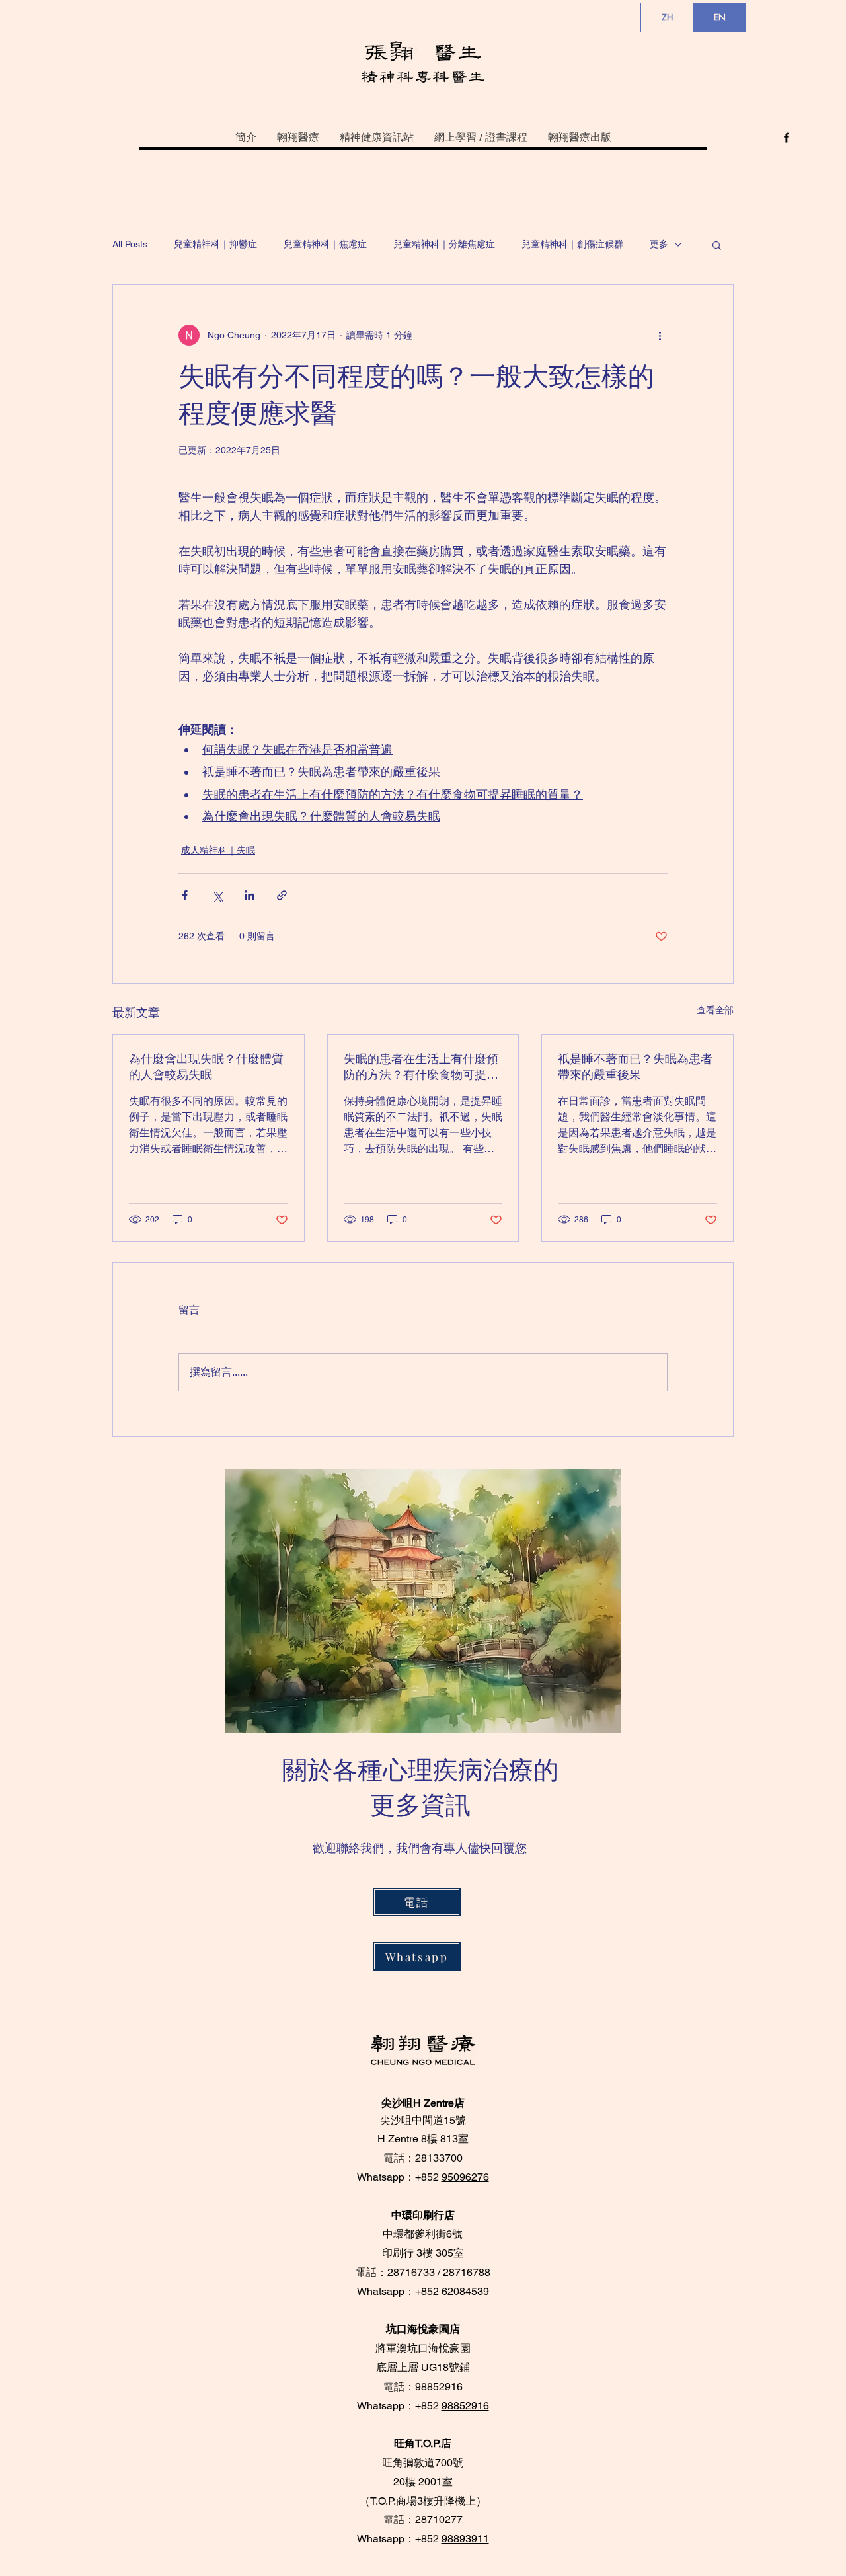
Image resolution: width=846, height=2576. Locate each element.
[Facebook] (787, 137)
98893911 (465, 2539)
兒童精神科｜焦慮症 (325, 244)
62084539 (465, 2291)
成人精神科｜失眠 (218, 850)
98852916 (465, 2406)
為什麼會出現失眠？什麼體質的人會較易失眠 (206, 1067)
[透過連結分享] (282, 895)
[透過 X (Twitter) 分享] (217, 895)
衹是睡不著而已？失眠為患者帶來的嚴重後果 (635, 1067)
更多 (659, 244)
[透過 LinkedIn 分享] (250, 895)
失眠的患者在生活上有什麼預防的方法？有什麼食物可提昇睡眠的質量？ (421, 1067)
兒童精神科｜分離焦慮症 (444, 244)
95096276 (465, 2177)
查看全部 (715, 1010)
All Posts (130, 244)
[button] (717, 245)
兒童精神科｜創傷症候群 (572, 244)
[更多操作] (660, 335)
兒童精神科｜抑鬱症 (215, 244)
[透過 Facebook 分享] (185, 895)
